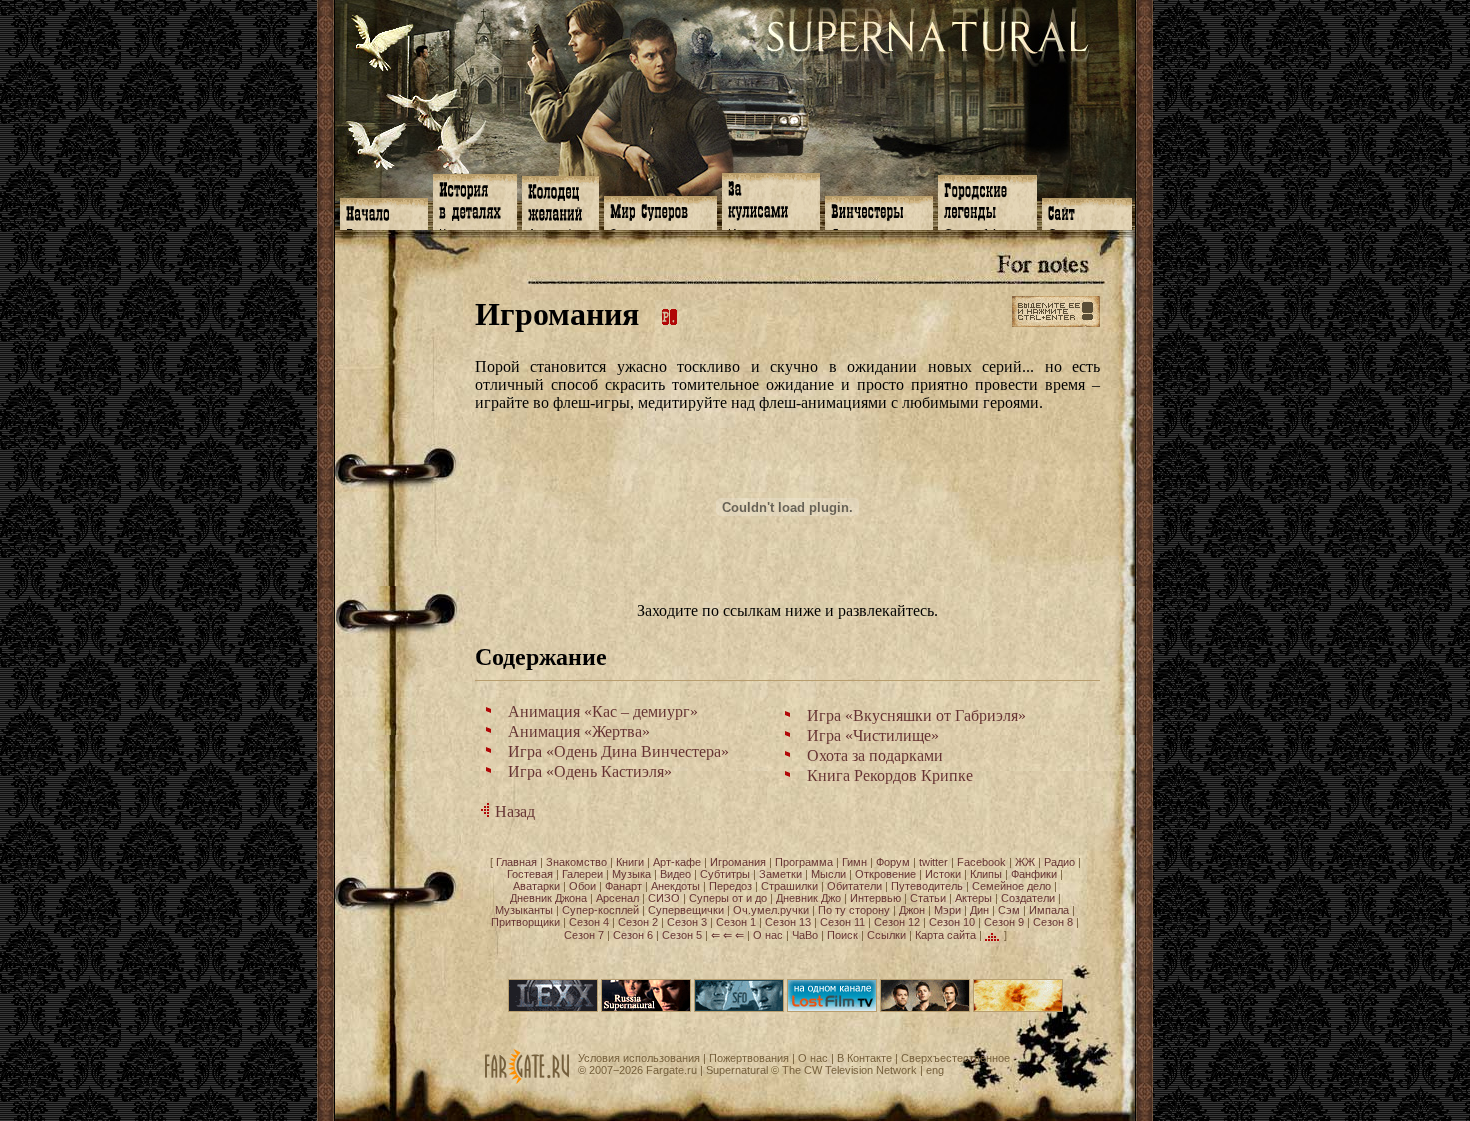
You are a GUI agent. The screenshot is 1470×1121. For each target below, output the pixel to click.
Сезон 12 (897, 922)
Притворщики (525, 922)
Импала (1049, 910)
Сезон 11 (842, 922)
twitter (933, 862)
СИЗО (664, 898)
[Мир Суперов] (660, 211)
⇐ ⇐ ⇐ (727, 934)
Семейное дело (1011, 886)
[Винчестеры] (879, 211)
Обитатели (854, 886)
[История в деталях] (475, 200)
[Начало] (384, 212)
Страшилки (789, 886)
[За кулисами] (771, 199)
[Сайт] (1087, 212)
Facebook (981, 862)
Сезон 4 (589, 922)
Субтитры (725, 874)
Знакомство (576, 862)
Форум (893, 862)
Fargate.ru (671, 1070)
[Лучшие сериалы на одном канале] (832, 1008)
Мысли (828, 874)
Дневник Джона (548, 898)
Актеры (973, 898)
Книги (630, 862)
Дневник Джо (808, 898)
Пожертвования (749, 1058)
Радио (1059, 862)
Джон (912, 910)
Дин (979, 910)
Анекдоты (675, 886)
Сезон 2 (638, 922)
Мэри (947, 910)
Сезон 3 (687, 922)
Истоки (943, 874)
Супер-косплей (600, 910)
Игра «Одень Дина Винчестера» (618, 751)
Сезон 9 (1004, 922)
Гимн (854, 862)
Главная (516, 862)
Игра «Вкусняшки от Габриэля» (916, 715)
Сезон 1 (736, 922)
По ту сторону (854, 910)
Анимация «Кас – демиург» (603, 711)
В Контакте (864, 1058)
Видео (675, 874)
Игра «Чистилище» (873, 735)
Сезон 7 (584, 934)
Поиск (842, 934)
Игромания (738, 862)
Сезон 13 (788, 922)
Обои (582, 886)
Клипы (986, 874)
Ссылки (886, 934)
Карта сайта (945, 934)
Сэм (1009, 910)
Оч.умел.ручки (771, 910)
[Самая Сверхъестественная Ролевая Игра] (1018, 1008)
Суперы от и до (728, 898)
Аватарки (536, 886)
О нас (768, 934)
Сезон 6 (633, 934)
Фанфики (1034, 874)
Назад (513, 811)
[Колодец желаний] (560, 201)
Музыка (631, 874)
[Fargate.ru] (527, 1080)
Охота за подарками (875, 755)
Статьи (928, 898)
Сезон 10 (952, 922)
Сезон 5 (682, 934)
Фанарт (623, 886)
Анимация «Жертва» (579, 731)
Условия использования (639, 1058)
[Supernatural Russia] (646, 1008)
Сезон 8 (1053, 922)
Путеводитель (927, 886)
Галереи (582, 874)
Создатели (1028, 898)
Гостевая (530, 874)
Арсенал (617, 898)
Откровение (885, 874)
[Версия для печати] (670, 314)
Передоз (730, 886)
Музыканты (524, 910)
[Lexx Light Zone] (553, 1008)
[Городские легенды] (987, 200)
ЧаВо (805, 934)
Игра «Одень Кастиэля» (590, 771)
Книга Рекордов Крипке (890, 775)
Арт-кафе (677, 862)
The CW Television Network (849, 1070)
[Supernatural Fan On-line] (739, 1008)
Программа (804, 862)
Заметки (780, 874)
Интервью (875, 898)
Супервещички (686, 910)
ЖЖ (1025, 862)
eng (935, 1070)
